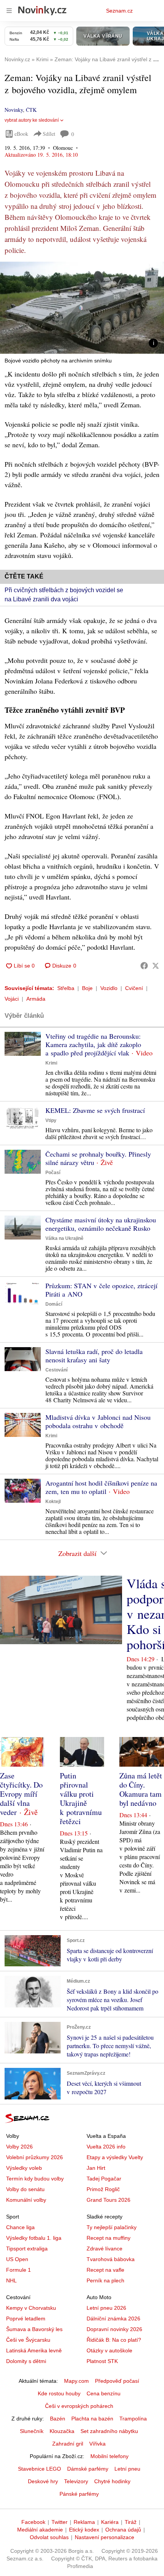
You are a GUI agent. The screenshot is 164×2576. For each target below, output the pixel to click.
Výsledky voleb (24, 2168)
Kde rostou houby (59, 2393)
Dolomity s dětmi (26, 2361)
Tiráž (131, 2522)
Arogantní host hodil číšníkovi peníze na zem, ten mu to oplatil (101, 1487)
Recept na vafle (105, 2270)
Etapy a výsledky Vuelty (115, 2157)
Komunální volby (26, 2200)
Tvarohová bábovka (111, 2259)
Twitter (59, 2522)
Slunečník (32, 2431)
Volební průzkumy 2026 (35, 2157)
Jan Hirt (96, 2168)
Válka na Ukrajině (64, 1238)
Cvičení (134, 988)
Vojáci (12, 999)
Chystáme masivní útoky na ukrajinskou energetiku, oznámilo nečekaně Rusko (101, 1224)
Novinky (14, 110)
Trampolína (133, 2419)
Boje (87, 988)
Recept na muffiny (109, 2238)
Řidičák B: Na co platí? (114, 2340)
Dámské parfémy (88, 2469)
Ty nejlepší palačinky (112, 2227)
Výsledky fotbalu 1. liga (34, 2238)
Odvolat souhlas (49, 2537)
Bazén (58, 2419)
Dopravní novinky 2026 (114, 2329)
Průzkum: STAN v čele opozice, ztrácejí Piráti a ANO (101, 1290)
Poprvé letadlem (26, 2319)
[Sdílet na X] (156, 966)
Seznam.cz (119, 11)
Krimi (51, 1063)
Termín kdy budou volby (35, 2179)
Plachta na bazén (92, 2419)
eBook (21, 134)
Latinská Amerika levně (34, 2350)
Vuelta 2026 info (106, 2147)
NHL (11, 2280)
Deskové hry (43, 2481)
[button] (82, 308)
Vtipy (51, 1120)
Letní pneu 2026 (106, 2308)
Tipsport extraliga (27, 2249)
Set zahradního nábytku (109, 2431)
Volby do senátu (25, 2189)
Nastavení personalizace (105, 2537)
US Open (17, 2259)
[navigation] (9, 11)
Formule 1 (18, 2270)
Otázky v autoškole (109, 2350)
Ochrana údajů (123, 2530)
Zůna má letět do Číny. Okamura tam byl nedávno (141, 1789)
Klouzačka (62, 2431)
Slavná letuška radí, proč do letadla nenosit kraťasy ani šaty (94, 1356)
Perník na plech (105, 2280)
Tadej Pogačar (104, 2179)
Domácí (54, 1304)
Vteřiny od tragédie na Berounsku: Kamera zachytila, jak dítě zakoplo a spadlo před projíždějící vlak (93, 1044)
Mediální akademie (40, 2530)
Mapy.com (76, 2381)
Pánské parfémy (79, 2494)
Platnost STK (102, 2361)
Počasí (53, 1173)
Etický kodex (84, 2530)
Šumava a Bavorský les (34, 2329)
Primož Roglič (103, 2189)
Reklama (84, 2522)
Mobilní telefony (109, 2456)
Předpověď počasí (117, 2381)
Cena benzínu (104, 2393)
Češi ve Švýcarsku (28, 2340)
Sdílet (49, 134)
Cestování (56, 1370)
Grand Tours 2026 (109, 2200)
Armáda (36, 999)
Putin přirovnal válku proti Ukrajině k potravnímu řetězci (81, 1798)
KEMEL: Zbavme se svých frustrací (95, 1110)
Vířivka (97, 2444)
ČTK (31, 110)
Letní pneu (127, 2469)
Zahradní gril (68, 2444)
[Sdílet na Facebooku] (144, 966)
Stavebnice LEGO (39, 2469)
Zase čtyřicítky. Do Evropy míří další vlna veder (21, 1794)
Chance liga (20, 2227)
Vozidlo (109, 988)
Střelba (66, 988)
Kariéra (110, 2522)
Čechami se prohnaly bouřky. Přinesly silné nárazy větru (98, 1158)
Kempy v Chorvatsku (31, 2308)
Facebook (33, 2522)
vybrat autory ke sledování (32, 120)
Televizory (76, 2481)
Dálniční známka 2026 (113, 2319)
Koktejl (53, 1502)
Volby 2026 (19, 2147)
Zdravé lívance (105, 2249)
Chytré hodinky (112, 2481)
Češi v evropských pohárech (79, 2406)
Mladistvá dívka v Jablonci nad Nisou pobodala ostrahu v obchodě (98, 1421)
